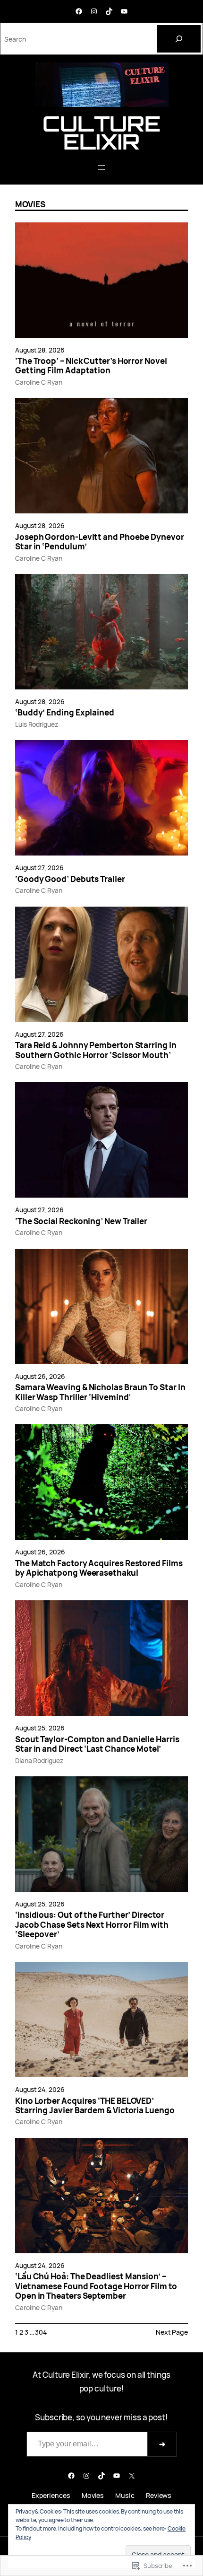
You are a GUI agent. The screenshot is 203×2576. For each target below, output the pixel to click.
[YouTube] (124, 11)
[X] (132, 2476)
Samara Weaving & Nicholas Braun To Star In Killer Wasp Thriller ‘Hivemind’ (100, 1392)
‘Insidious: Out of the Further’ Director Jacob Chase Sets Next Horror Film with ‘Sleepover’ (92, 1925)
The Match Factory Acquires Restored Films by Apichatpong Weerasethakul (99, 1568)
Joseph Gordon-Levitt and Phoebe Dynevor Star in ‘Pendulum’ (100, 542)
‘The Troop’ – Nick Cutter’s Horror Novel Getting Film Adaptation (91, 366)
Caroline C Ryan (39, 382)
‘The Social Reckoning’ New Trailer (81, 1221)
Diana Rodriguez (39, 1760)
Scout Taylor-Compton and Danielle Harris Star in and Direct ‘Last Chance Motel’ (97, 1744)
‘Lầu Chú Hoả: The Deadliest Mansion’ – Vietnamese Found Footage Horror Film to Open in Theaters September (96, 2286)
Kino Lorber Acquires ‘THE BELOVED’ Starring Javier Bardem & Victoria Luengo (95, 2106)
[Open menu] (101, 168)
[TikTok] (109, 11)
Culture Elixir (101, 132)
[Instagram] (94, 11)
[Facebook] (79, 11)
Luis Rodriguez (37, 724)
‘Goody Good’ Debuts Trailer (70, 879)
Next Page (172, 2332)
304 (41, 2332)
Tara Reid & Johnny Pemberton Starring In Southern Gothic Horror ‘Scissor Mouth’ (96, 1050)
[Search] (179, 39)
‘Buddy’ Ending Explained (65, 713)
